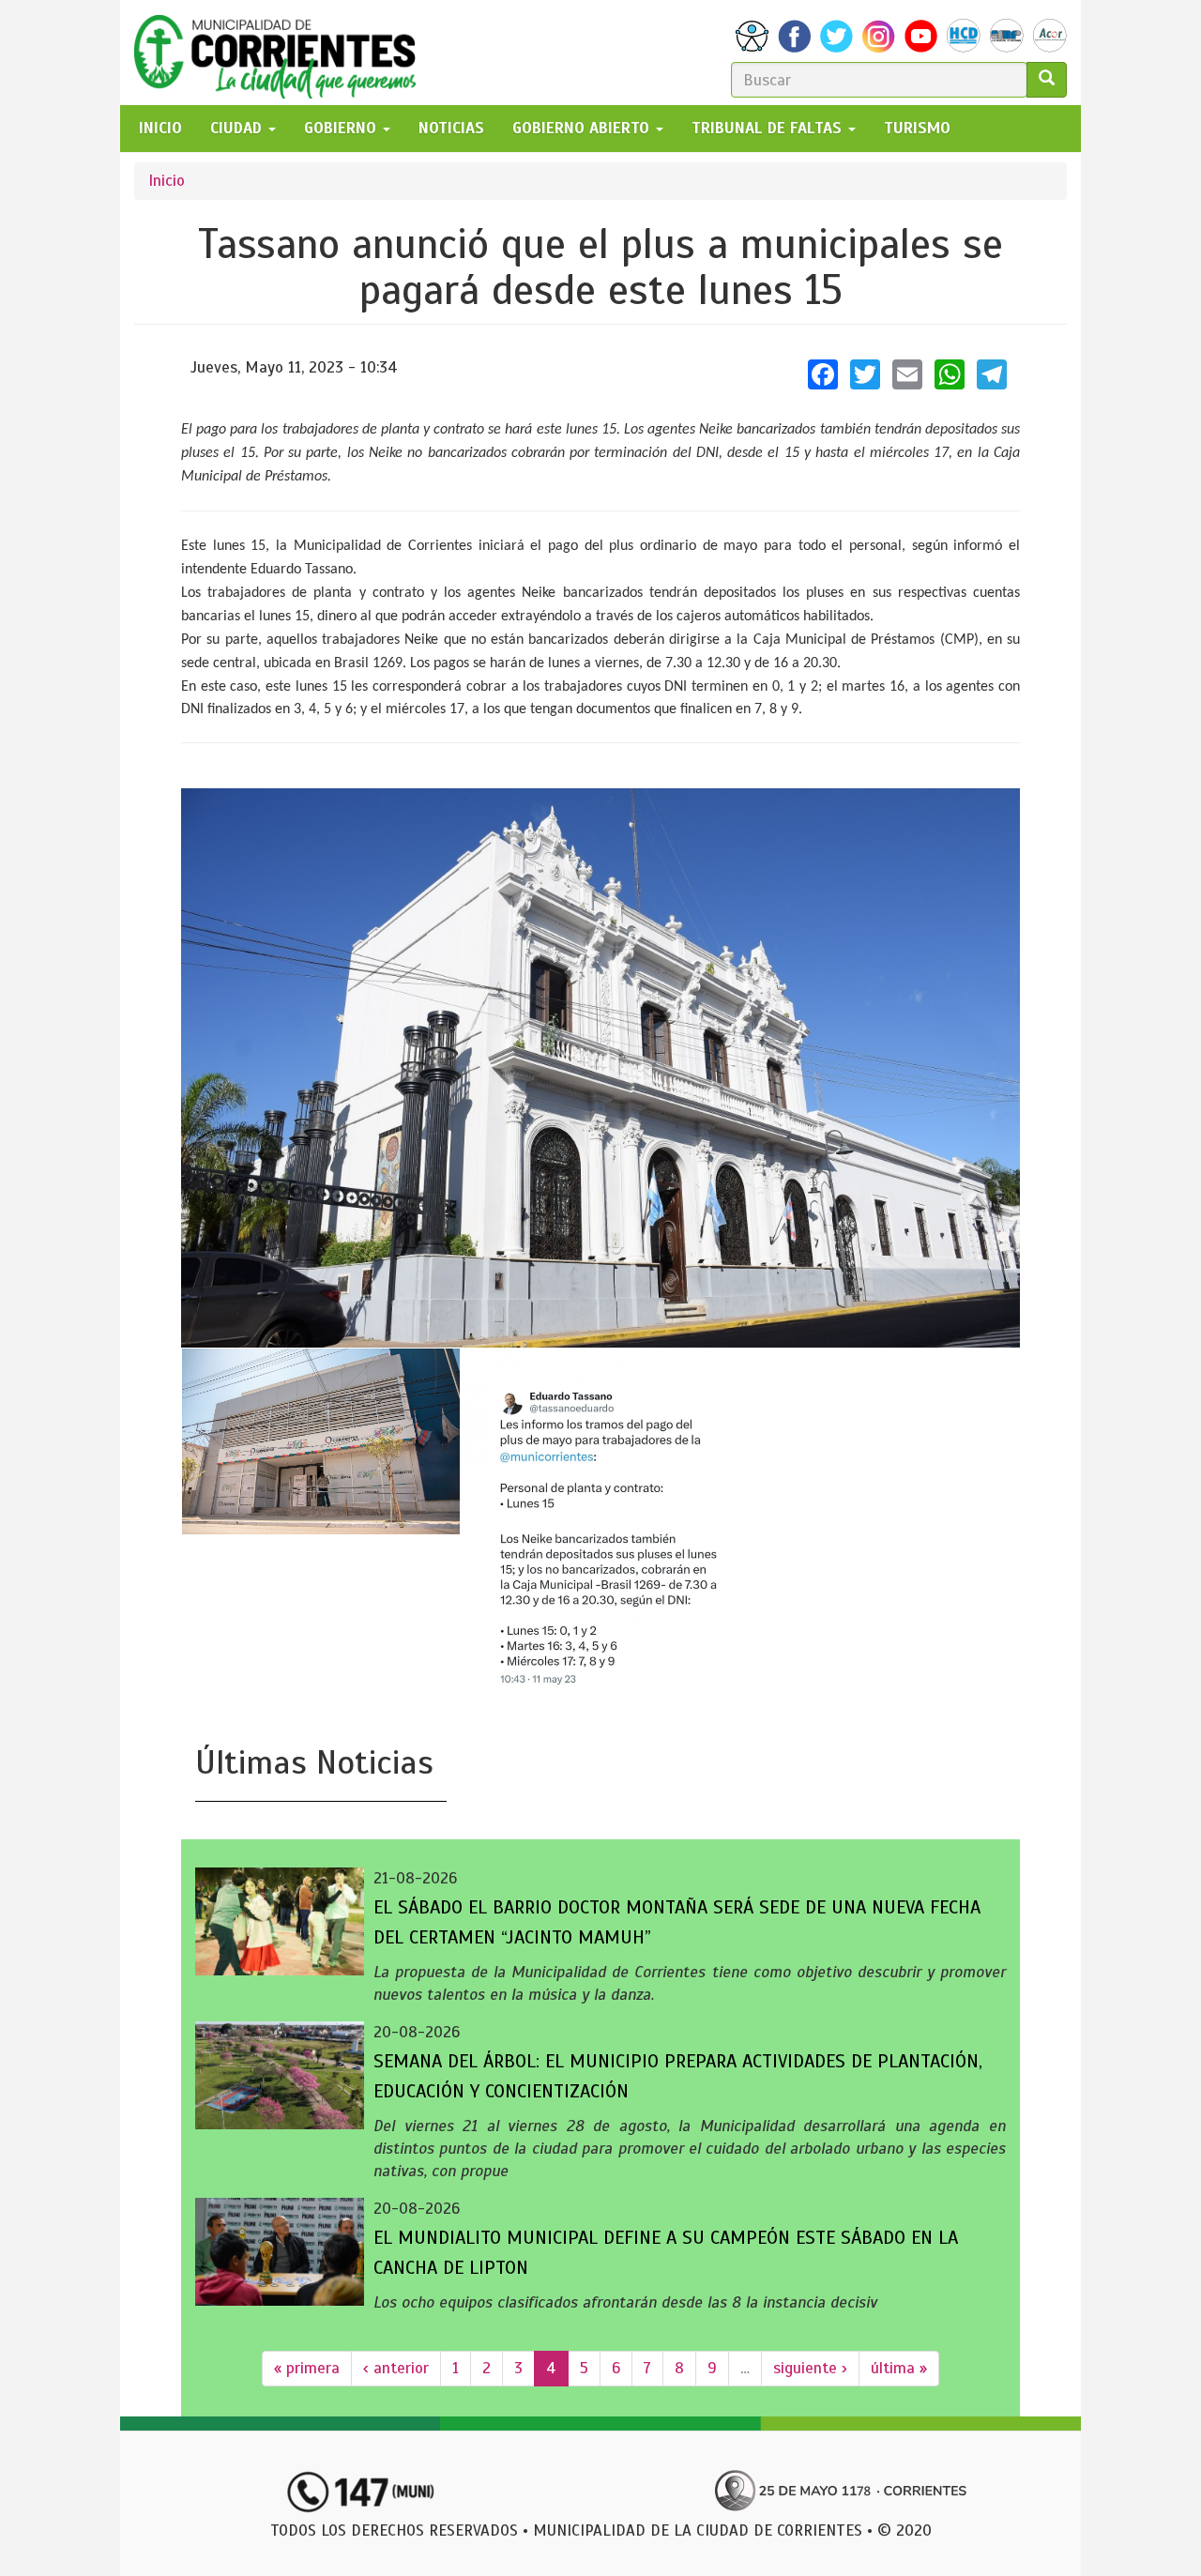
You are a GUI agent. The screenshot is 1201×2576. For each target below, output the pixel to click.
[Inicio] (282, 53)
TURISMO (917, 128)
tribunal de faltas (769, 128)
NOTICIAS (451, 128)
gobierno (342, 128)
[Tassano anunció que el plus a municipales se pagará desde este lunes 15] (600, 1068)
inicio (160, 128)
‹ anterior (396, 2368)
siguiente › (810, 2368)
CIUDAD (238, 128)
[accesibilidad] (752, 36)
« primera (307, 2368)
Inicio (167, 181)
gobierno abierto (583, 128)
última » (899, 2368)
